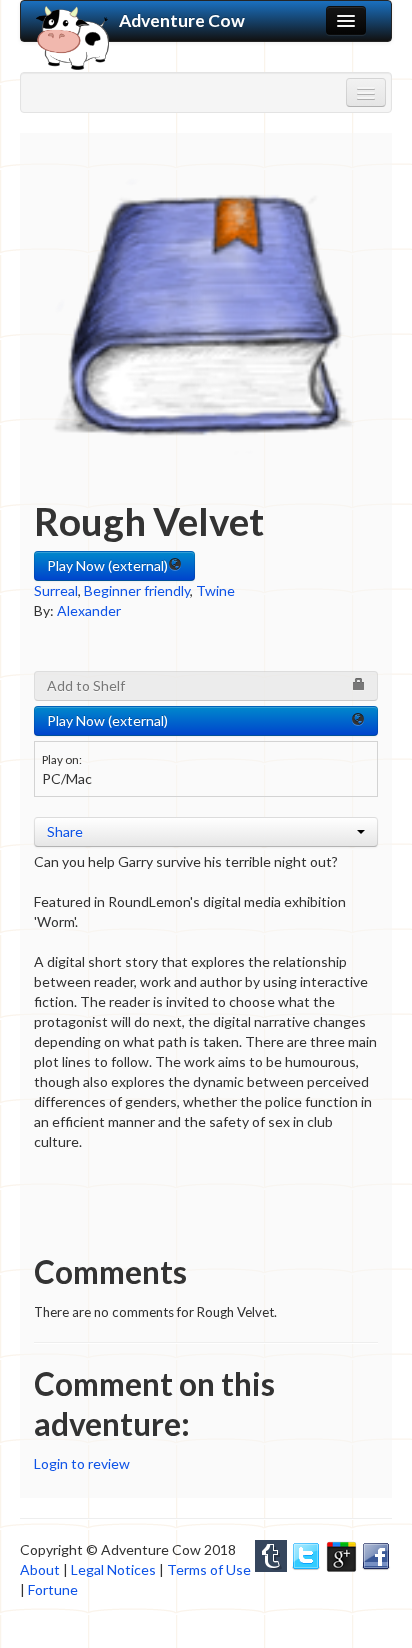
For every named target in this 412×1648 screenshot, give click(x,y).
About (40, 1569)
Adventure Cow (182, 20)
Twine (215, 590)
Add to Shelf (86, 685)
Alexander (89, 610)
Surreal (56, 590)
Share (65, 831)
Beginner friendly (137, 590)
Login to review (82, 1463)
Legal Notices (113, 1569)
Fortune (53, 1589)
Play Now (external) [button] (107, 565)
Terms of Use (209, 1569)
